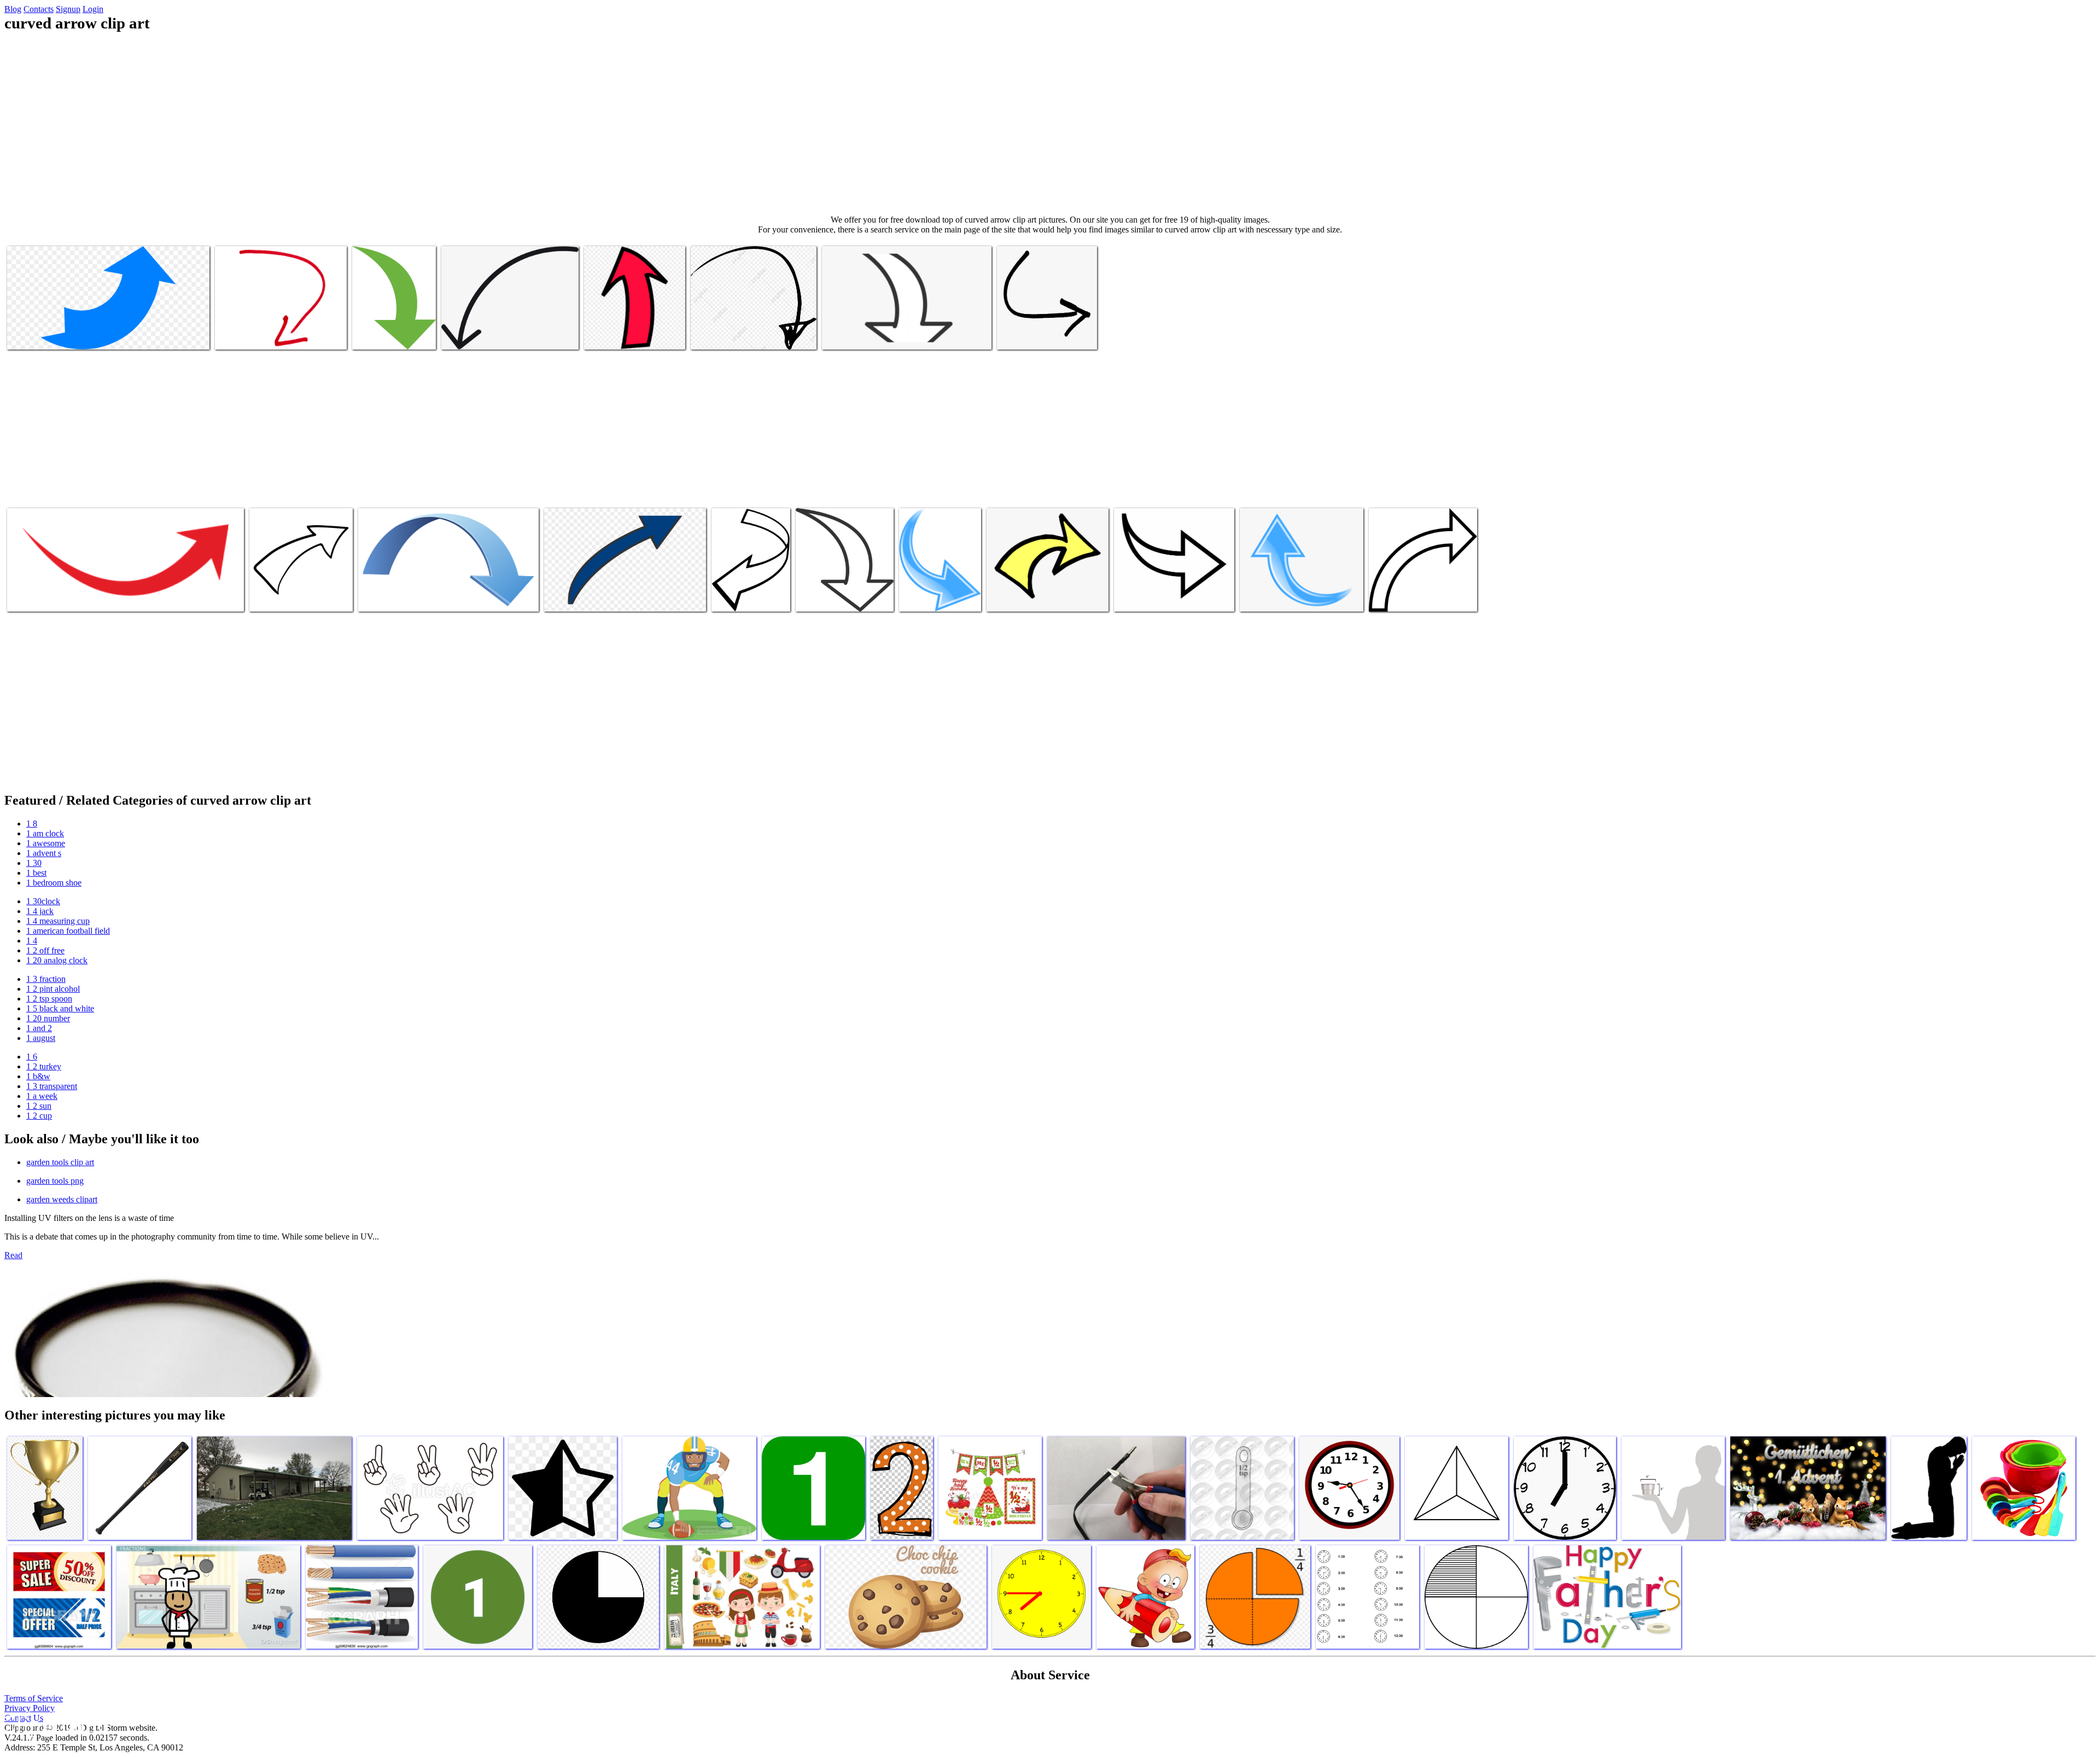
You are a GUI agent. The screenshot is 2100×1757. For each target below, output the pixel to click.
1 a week (42, 1096)
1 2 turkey (44, 1066)
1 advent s (44, 853)
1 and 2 (39, 1028)
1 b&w (38, 1076)
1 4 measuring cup (58, 921)
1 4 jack (40, 911)
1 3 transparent (52, 1086)
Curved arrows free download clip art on (424, 597)
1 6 (32, 1057)
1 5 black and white (60, 1008)
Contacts (39, 9)
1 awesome (46, 843)
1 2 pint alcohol (53, 989)
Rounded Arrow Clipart (391, 334)
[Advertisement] (1050, 124)
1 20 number (48, 1018)
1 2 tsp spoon (49, 999)
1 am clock (45, 833)
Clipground (55, 1724)
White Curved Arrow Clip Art (845, 597)
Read (13, 1255)
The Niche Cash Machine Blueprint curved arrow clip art (934, 588)
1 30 (34, 863)
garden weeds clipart (62, 1199)
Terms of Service (34, 1698)
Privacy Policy (30, 1708)
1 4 (32, 941)
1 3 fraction (46, 979)
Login (93, 9)
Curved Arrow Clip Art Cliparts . (1423, 597)
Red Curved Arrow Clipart (51, 597)
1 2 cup (39, 1116)
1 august (41, 1038)
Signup (68, 9)
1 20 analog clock (57, 960)
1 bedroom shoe (54, 883)
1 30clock (43, 901)
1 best (36, 873)
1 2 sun (39, 1106)
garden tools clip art (60, 1162)
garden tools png (55, 1181)
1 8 (32, 824)
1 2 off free (45, 950)
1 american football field (68, 931)
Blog (13, 9)
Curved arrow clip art (43, 334)
